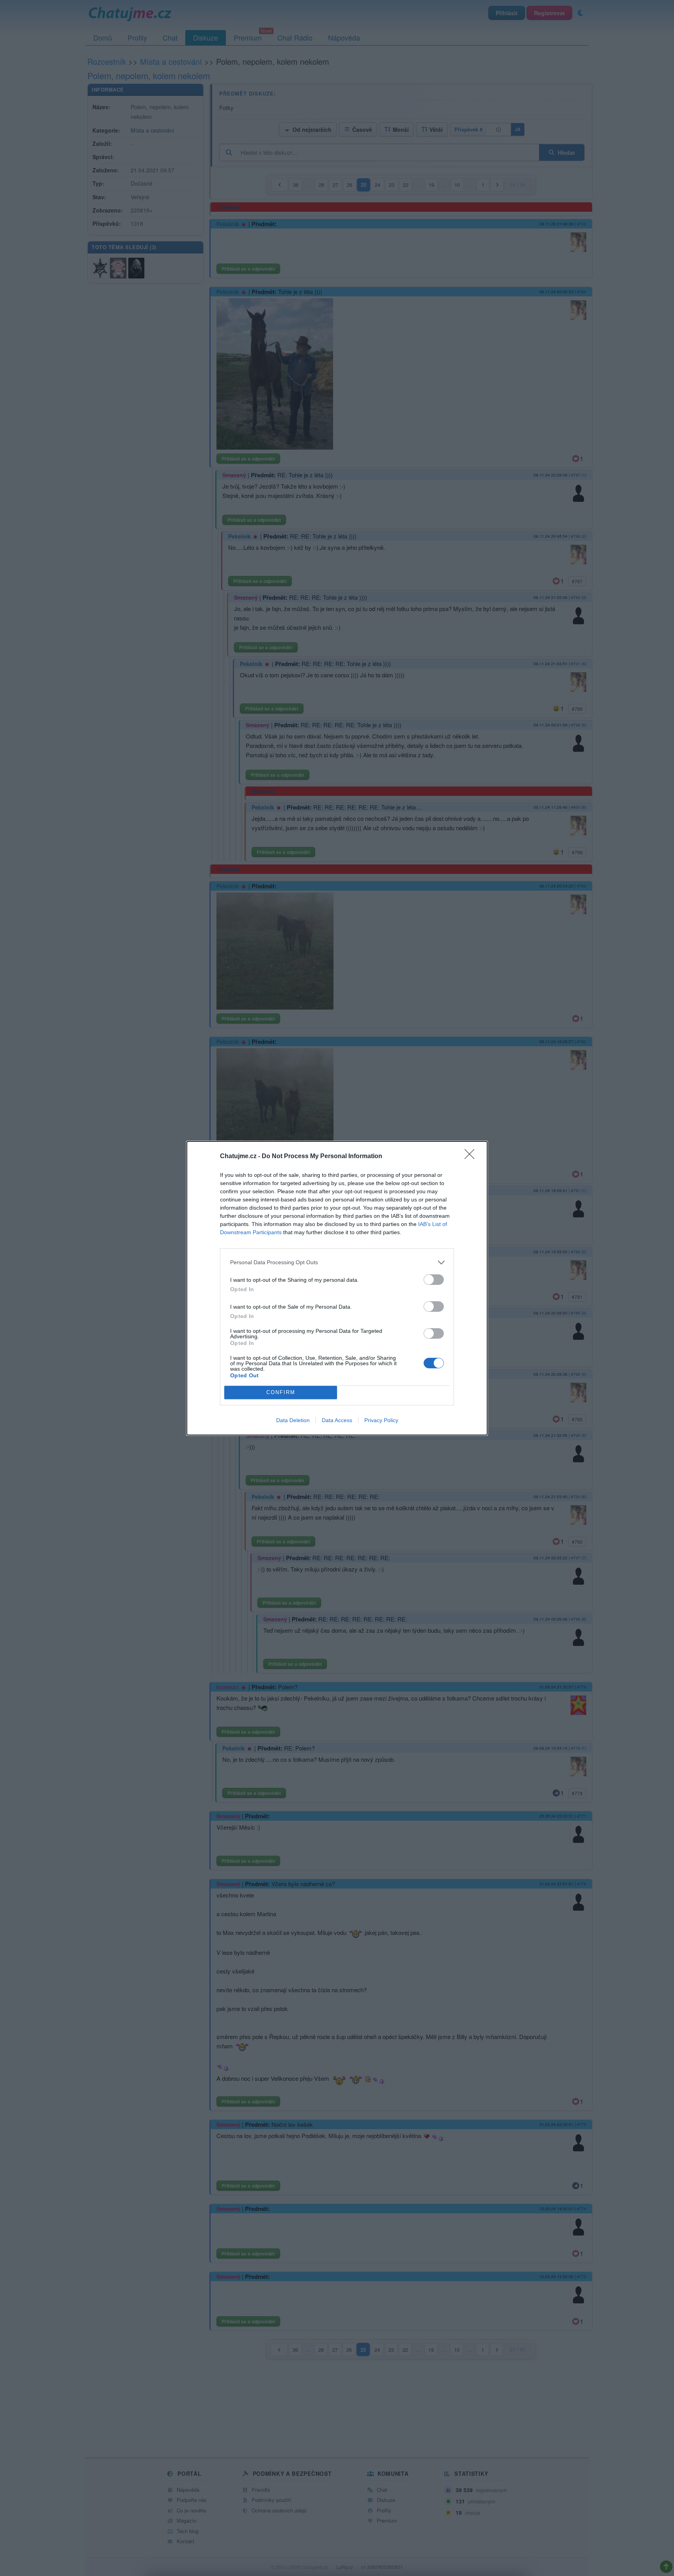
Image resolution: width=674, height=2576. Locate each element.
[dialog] (337, 1288)
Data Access (337, 1420)
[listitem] (337, 1262)
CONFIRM (281, 1392)
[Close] (472, 1157)
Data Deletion (293, 1420)
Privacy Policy (381, 1420)
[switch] (434, 1280)
